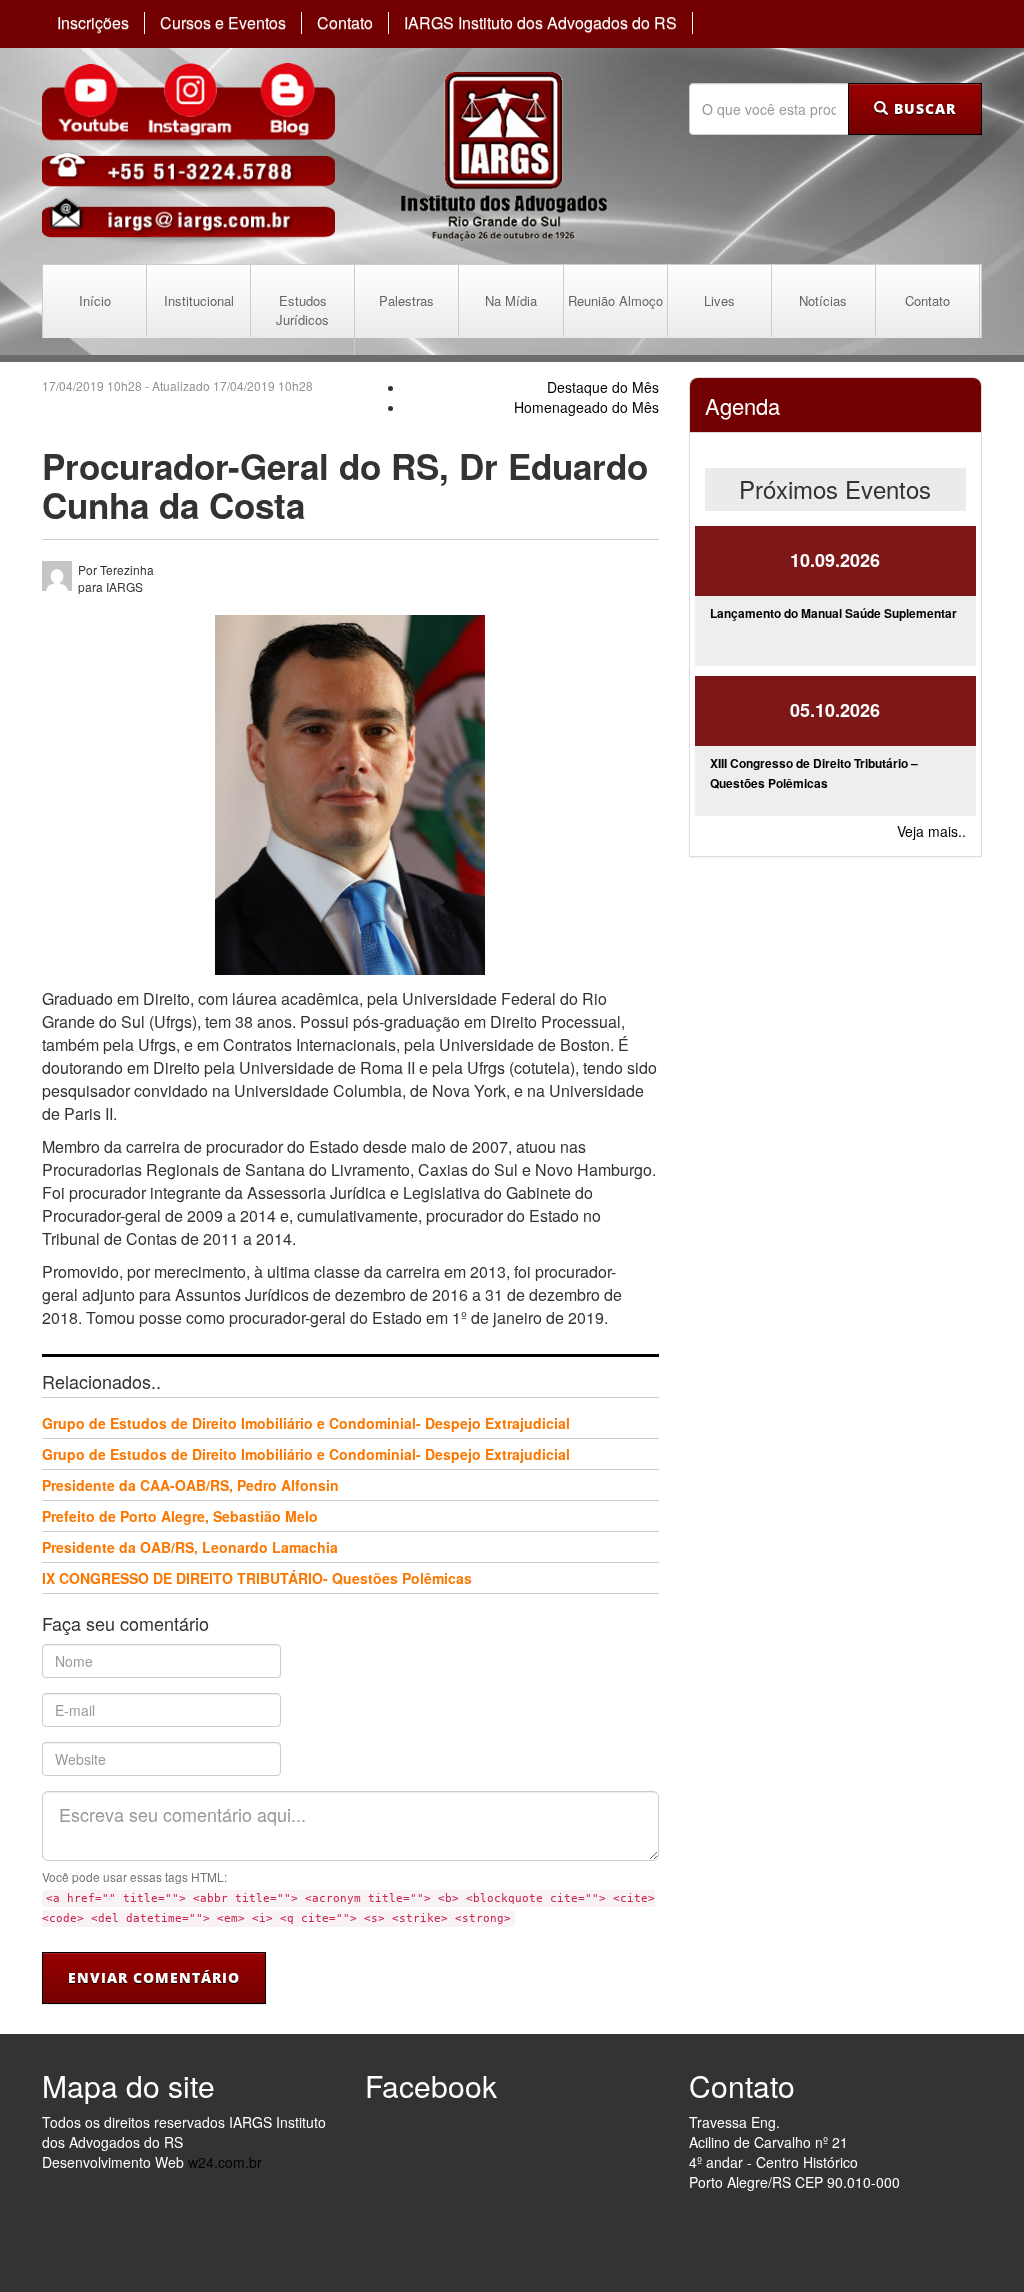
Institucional (199, 300)
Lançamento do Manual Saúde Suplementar (833, 613)
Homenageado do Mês (586, 407)
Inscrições (93, 23)
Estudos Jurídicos (302, 310)
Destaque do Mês (603, 387)
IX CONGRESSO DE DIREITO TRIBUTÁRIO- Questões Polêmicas (257, 1578)
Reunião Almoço (615, 300)
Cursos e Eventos (223, 23)
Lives (719, 300)
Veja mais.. (931, 831)
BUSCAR (922, 108)
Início (95, 300)
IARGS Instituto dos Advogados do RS (540, 23)
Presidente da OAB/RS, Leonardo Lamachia (190, 1547)
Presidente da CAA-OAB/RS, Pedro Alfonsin (190, 1485)
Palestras (406, 300)
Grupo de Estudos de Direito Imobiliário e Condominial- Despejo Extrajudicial (306, 1423)
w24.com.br (225, 2162)
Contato (345, 23)
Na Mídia (511, 300)
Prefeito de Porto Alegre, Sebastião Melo (180, 1516)
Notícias (823, 300)
